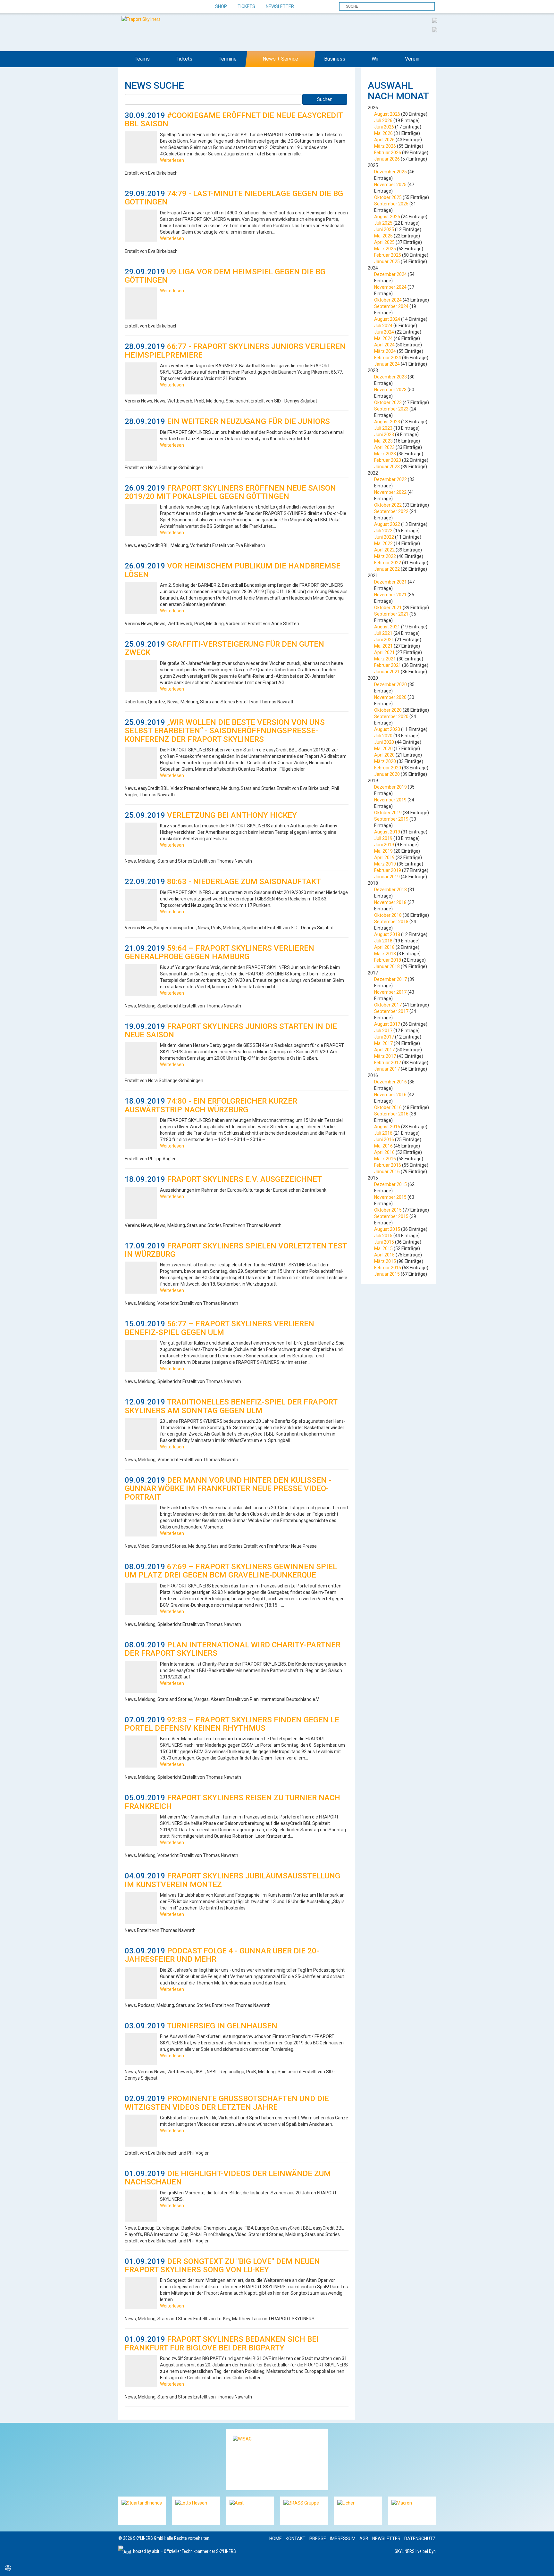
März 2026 (385, 146)
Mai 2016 (383, 1146)
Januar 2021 (387, 672)
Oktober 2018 (388, 915)
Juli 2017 (383, 1031)
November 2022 (390, 492)
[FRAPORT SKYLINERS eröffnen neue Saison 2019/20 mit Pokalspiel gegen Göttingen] (141, 520)
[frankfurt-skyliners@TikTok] (135, 7)
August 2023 (387, 422)
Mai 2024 (383, 338)
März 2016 (385, 1159)
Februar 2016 (388, 1165)
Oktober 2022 (388, 505)
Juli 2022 (383, 531)
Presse (318, 2539)
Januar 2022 (387, 569)
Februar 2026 (388, 153)
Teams (142, 59)
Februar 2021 (388, 665)
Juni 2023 (384, 435)
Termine (228, 59)
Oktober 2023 (388, 402)
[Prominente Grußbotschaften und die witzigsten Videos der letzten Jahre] (141, 2131)
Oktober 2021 (388, 608)
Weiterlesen (172, 160)
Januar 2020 (387, 774)
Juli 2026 (383, 120)
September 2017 (391, 1011)
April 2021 (384, 652)
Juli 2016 (383, 1133)
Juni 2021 (384, 640)
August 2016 (387, 1127)
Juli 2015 (383, 1236)
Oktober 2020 (388, 710)
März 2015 (385, 1261)
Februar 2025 (388, 255)
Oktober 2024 (388, 300)
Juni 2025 (384, 229)
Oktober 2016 (388, 1107)
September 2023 (391, 409)
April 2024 (384, 345)
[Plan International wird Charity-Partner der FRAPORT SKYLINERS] (141, 1677)
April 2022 (384, 550)
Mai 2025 (383, 236)
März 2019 (385, 864)
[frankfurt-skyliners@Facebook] (124, 7)
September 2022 (391, 511)
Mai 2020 (383, 749)
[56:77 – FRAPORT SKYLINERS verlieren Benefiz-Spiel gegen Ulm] (141, 1356)
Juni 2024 (384, 332)
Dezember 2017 (390, 979)
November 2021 (390, 595)
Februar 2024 (388, 358)
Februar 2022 (388, 563)
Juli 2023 (383, 428)
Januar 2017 (387, 1069)
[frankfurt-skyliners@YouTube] (158, 7)
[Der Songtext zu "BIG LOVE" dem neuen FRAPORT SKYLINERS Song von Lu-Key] (141, 2293)
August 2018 (387, 934)
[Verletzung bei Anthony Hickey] (141, 839)
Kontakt (296, 2539)
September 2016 (391, 1114)
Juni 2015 (384, 1242)
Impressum (343, 2539)
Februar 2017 (388, 1063)
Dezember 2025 (390, 172)
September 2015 (391, 1216)
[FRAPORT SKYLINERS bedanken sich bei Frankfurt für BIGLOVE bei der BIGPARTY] (141, 2371)
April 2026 (384, 140)
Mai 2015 (383, 1248)
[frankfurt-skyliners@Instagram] (146, 7)
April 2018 (384, 947)
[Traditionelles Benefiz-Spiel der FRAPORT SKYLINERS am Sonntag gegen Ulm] (141, 1434)
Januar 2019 (387, 877)
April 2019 (384, 857)
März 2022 (385, 556)
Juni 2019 (384, 845)
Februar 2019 (388, 870)
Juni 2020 (384, 742)
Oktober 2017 (388, 1005)
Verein (412, 59)
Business (335, 59)
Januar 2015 (387, 1274)
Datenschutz (420, 2539)
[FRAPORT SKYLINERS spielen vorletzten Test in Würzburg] (141, 1278)
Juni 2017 (384, 1037)
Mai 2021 (383, 646)
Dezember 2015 (390, 1184)
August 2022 (387, 524)
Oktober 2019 (388, 813)
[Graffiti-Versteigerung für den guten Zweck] (141, 676)
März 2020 (385, 761)
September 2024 (391, 306)
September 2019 (391, 819)
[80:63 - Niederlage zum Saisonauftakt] (141, 905)
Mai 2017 (383, 1043)
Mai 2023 (383, 441)
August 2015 (387, 1229)
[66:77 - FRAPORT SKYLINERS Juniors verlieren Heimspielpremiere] (141, 378)
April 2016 (384, 1152)
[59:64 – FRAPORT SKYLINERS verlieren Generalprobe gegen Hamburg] (141, 980)
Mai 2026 (383, 133)
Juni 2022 (384, 537)
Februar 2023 (388, 460)
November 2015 (390, 1197)
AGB (364, 2539)
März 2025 (385, 249)
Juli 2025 (383, 223)
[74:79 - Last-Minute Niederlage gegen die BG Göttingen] (141, 226)
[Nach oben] (543, 2565)
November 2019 (390, 800)
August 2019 (387, 832)
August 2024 (387, 319)
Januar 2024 (387, 364)
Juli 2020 (383, 736)
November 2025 (390, 185)
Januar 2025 (387, 261)
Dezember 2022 (390, 479)
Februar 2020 (388, 768)
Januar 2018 (387, 966)
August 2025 (387, 217)
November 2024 (390, 287)
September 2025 (391, 204)
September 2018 (391, 922)
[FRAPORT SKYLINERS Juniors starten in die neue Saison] (141, 1058)
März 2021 (385, 659)
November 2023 (390, 390)
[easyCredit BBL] (435, 20)
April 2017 (384, 1050)
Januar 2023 (387, 467)
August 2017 (387, 1024)
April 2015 (384, 1255)
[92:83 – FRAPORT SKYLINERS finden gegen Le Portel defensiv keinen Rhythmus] (141, 1752)
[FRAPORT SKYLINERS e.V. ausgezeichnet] (141, 1203)
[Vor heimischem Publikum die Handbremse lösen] (141, 598)
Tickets (246, 6)
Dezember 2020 (390, 684)
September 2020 (391, 716)
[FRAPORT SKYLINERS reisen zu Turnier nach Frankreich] (141, 1830)
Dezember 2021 (390, 582)
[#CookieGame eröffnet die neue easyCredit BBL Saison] (141, 147)
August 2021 (387, 627)
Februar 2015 (388, 1268)
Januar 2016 (387, 1172)
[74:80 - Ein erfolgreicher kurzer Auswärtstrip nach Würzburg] (141, 1133)
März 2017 (385, 1056)
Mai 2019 (383, 851)
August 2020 (387, 729)
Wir (375, 59)
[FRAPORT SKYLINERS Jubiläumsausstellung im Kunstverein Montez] (141, 1908)
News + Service (280, 59)
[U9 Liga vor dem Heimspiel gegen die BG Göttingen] (141, 303)
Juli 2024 (383, 326)
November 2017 (390, 992)
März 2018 (385, 954)
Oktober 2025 (388, 197)
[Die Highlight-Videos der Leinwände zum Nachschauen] (141, 2206)
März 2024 (385, 351)
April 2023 (384, 447)
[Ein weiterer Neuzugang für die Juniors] (141, 445)
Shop (221, 6)
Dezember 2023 (390, 377)
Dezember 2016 (390, 1082)
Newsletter (280, 6)
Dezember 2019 (390, 787)
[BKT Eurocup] (435, 29)
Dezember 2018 (390, 890)
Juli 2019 (383, 838)
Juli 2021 (383, 633)
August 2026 (387, 114)
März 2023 (385, 454)
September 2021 (391, 614)
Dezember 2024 (390, 274)
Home (276, 2539)
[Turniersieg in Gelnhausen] (141, 2049)
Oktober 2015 (388, 1210)
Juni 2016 (384, 1139)
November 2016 (390, 1095)
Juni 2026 (384, 127)
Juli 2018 (383, 941)
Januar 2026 (387, 159)
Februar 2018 (388, 960)
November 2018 (390, 902)
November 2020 (390, 697)
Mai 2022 (383, 543)
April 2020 (384, 755)
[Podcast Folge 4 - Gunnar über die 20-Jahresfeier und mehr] (141, 1983)
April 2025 (384, 242)
